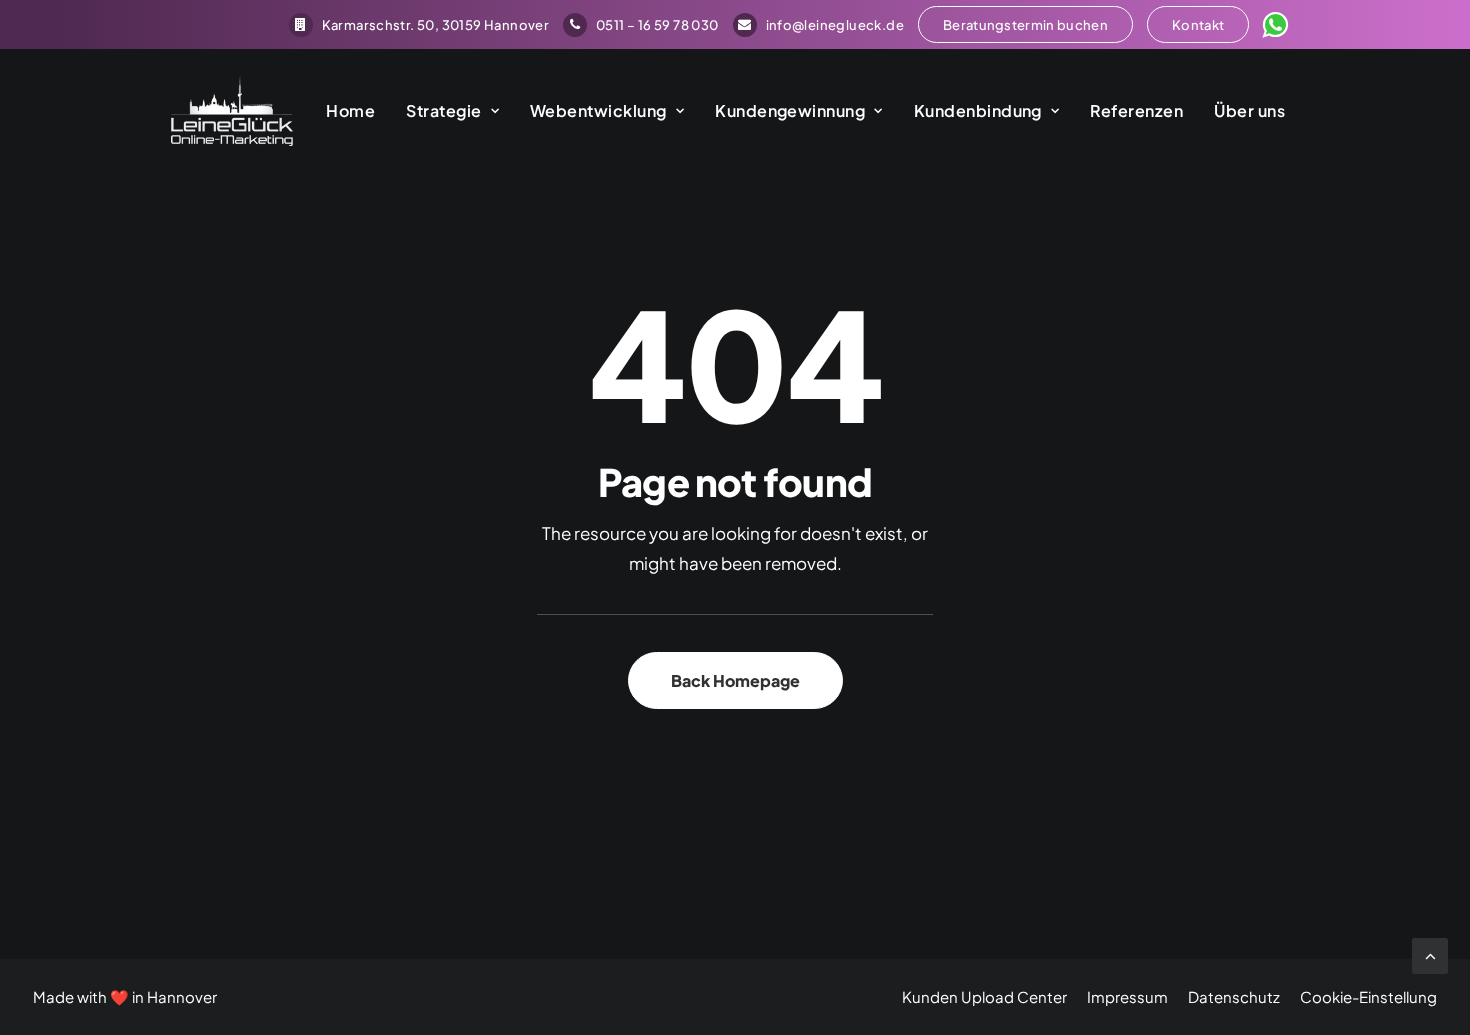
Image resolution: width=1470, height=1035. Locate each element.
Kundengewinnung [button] (790, 110)
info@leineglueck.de (835, 25)
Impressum (1127, 996)
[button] (1025, 24)
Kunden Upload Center (984, 996)
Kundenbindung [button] (978, 110)
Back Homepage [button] (735, 680)
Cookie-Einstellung (1368, 996)
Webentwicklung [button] (598, 110)
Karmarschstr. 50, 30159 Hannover (435, 25)
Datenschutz (1234, 996)
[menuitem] (419, 25)
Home (350, 110)
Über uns (1249, 110)
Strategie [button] (443, 110)
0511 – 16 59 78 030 (657, 25)
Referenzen (1136, 110)
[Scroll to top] (1430, 954)
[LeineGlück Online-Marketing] (232, 111)
